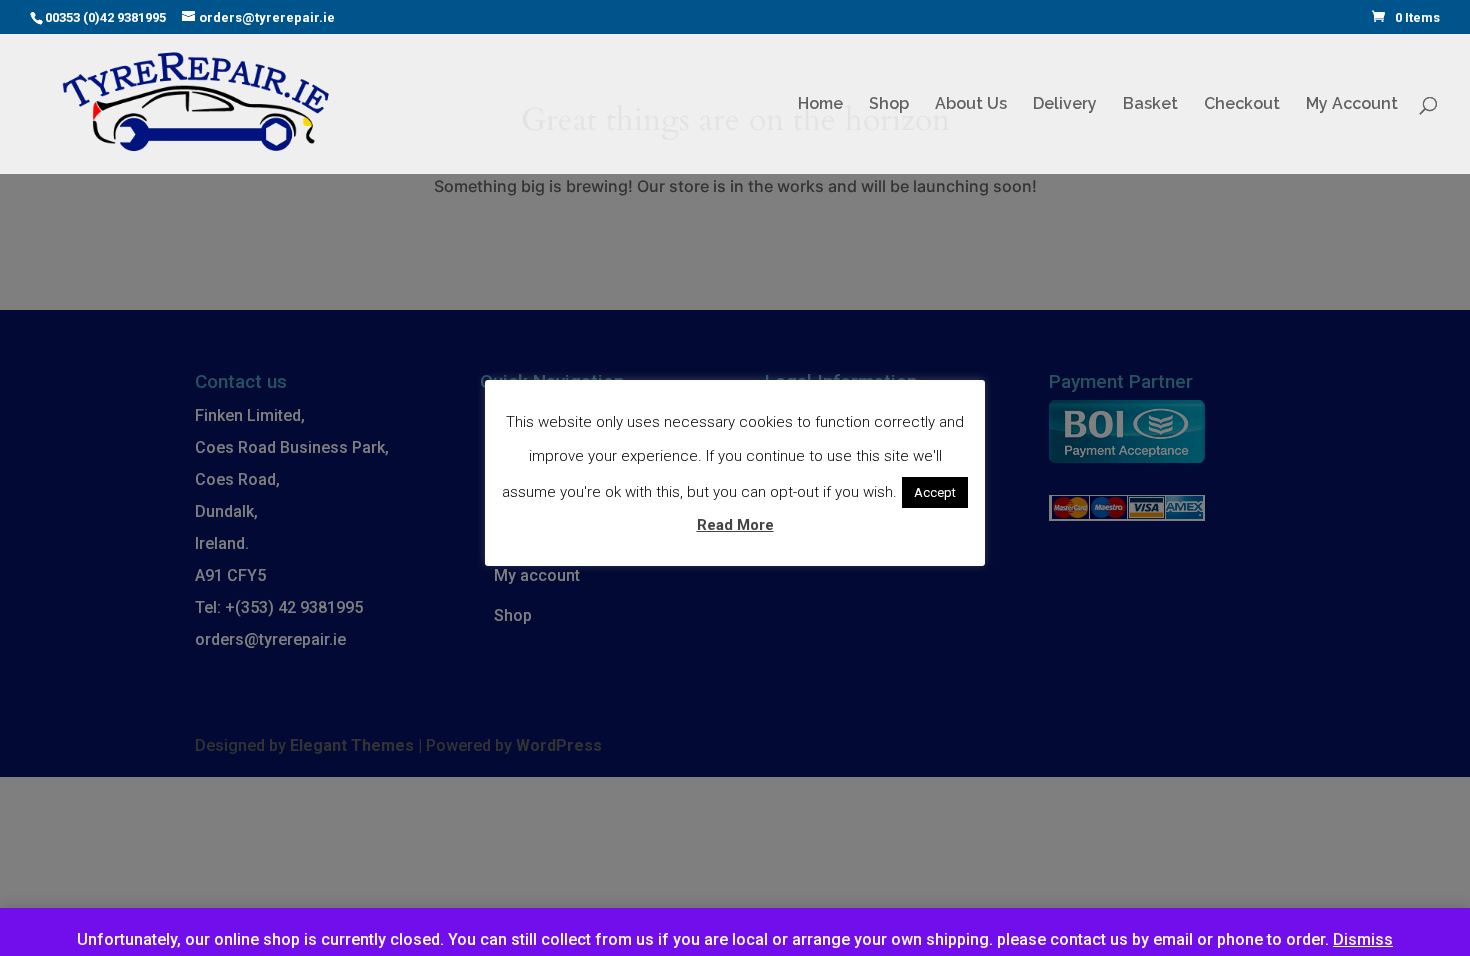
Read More (735, 525)
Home (820, 105)
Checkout (1242, 105)
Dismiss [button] (1363, 939)
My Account (1352, 105)
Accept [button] (935, 492)
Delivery (1065, 105)
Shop (889, 105)
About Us (971, 105)
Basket (1150, 105)
